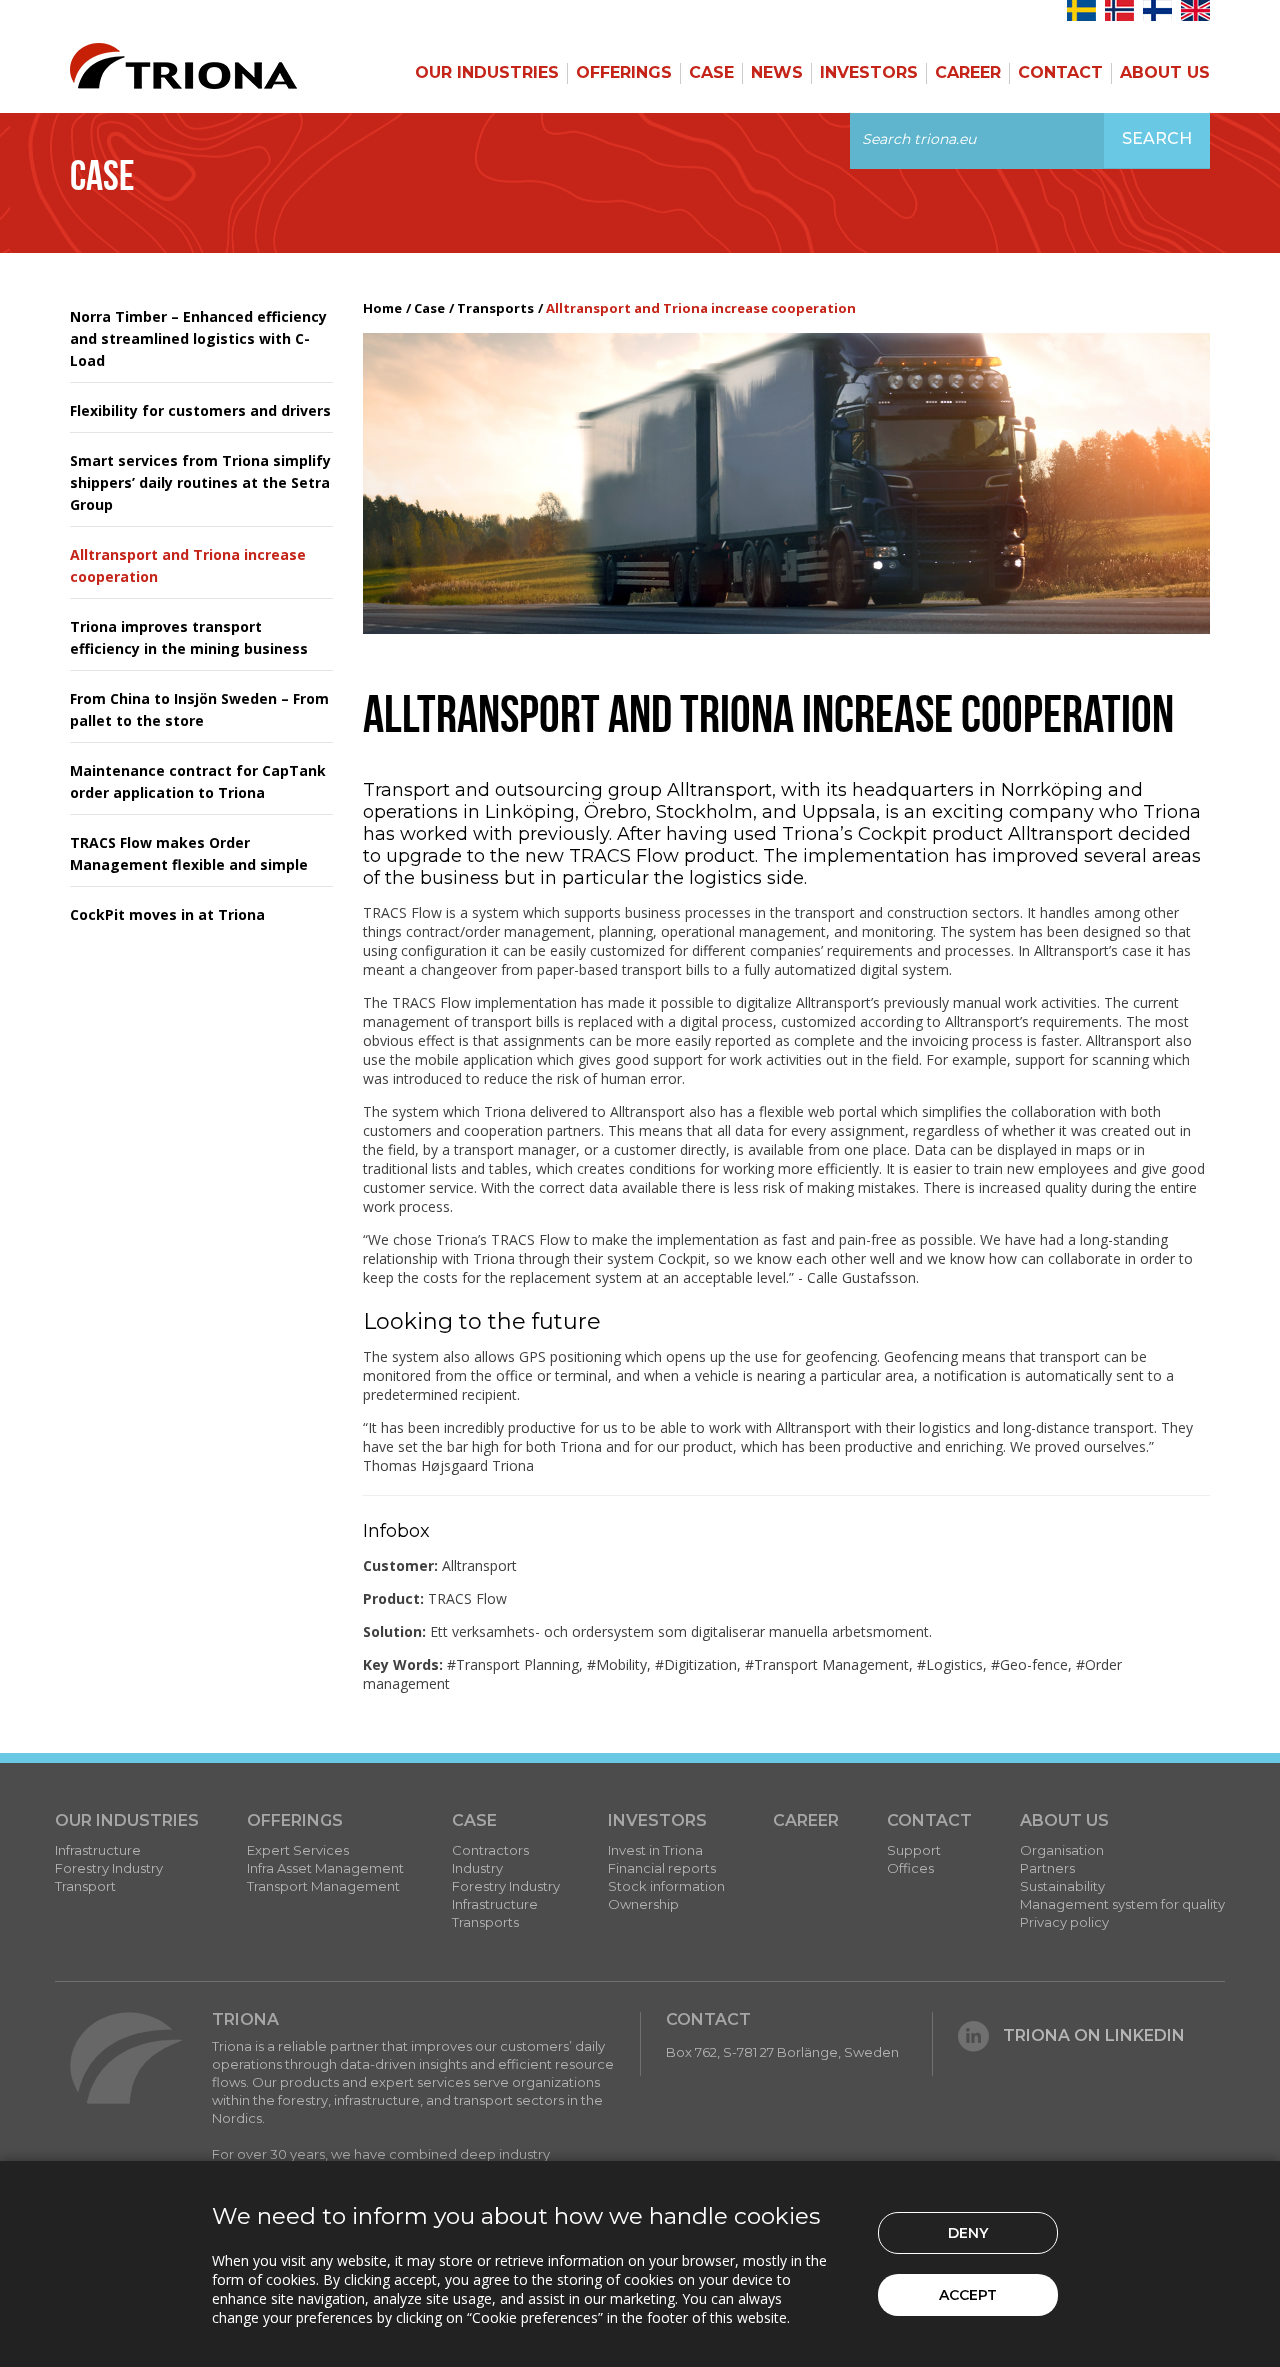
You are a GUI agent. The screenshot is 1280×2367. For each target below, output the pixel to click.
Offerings (624, 72)
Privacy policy (1064, 1922)
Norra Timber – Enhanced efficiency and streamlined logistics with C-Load (198, 338)
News (777, 72)
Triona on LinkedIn (1094, 2035)
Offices (910, 1868)
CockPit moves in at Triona (167, 914)
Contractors (490, 1850)
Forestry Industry (109, 1868)
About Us (1165, 72)
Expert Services (298, 1850)
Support (914, 1850)
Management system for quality (1122, 1904)
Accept (968, 2295)
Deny (968, 2233)
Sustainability (1062, 1886)
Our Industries (487, 72)
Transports (495, 308)
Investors (869, 72)
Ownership (643, 1904)
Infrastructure (98, 1850)
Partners (1047, 1868)
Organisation (1062, 1850)
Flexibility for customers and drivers (200, 410)
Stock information (666, 1886)
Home (382, 308)
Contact (1060, 72)
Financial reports (662, 1868)
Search (1157, 138)
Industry (477, 1868)
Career (968, 72)
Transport (85, 1886)
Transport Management (323, 1886)
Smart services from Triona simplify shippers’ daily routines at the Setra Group (200, 482)
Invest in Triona (655, 1850)
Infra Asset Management (325, 1868)
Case (711, 72)
